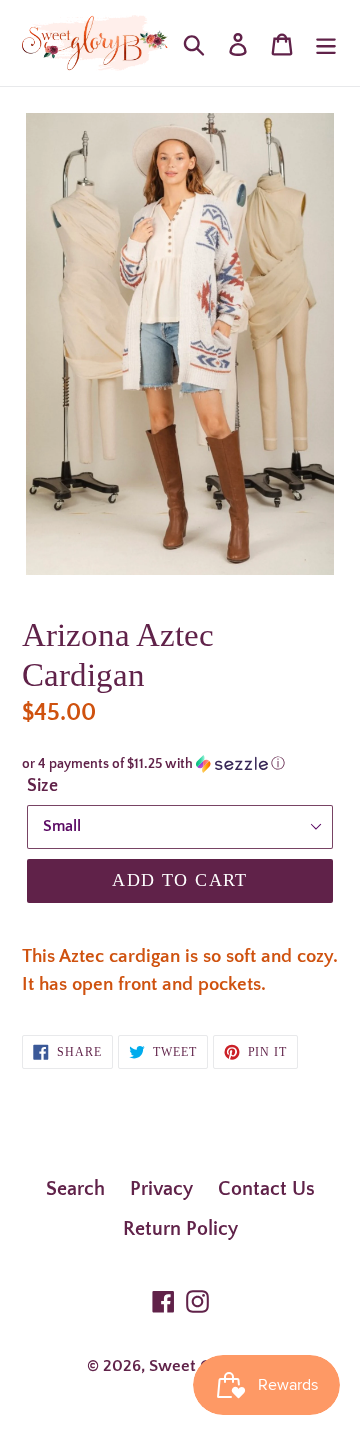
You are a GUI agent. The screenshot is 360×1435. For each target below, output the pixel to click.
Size (42, 786)
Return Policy (180, 1229)
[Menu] (326, 43)
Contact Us (266, 1189)
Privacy (161, 1189)
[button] (180, 764)
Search (75, 1189)
